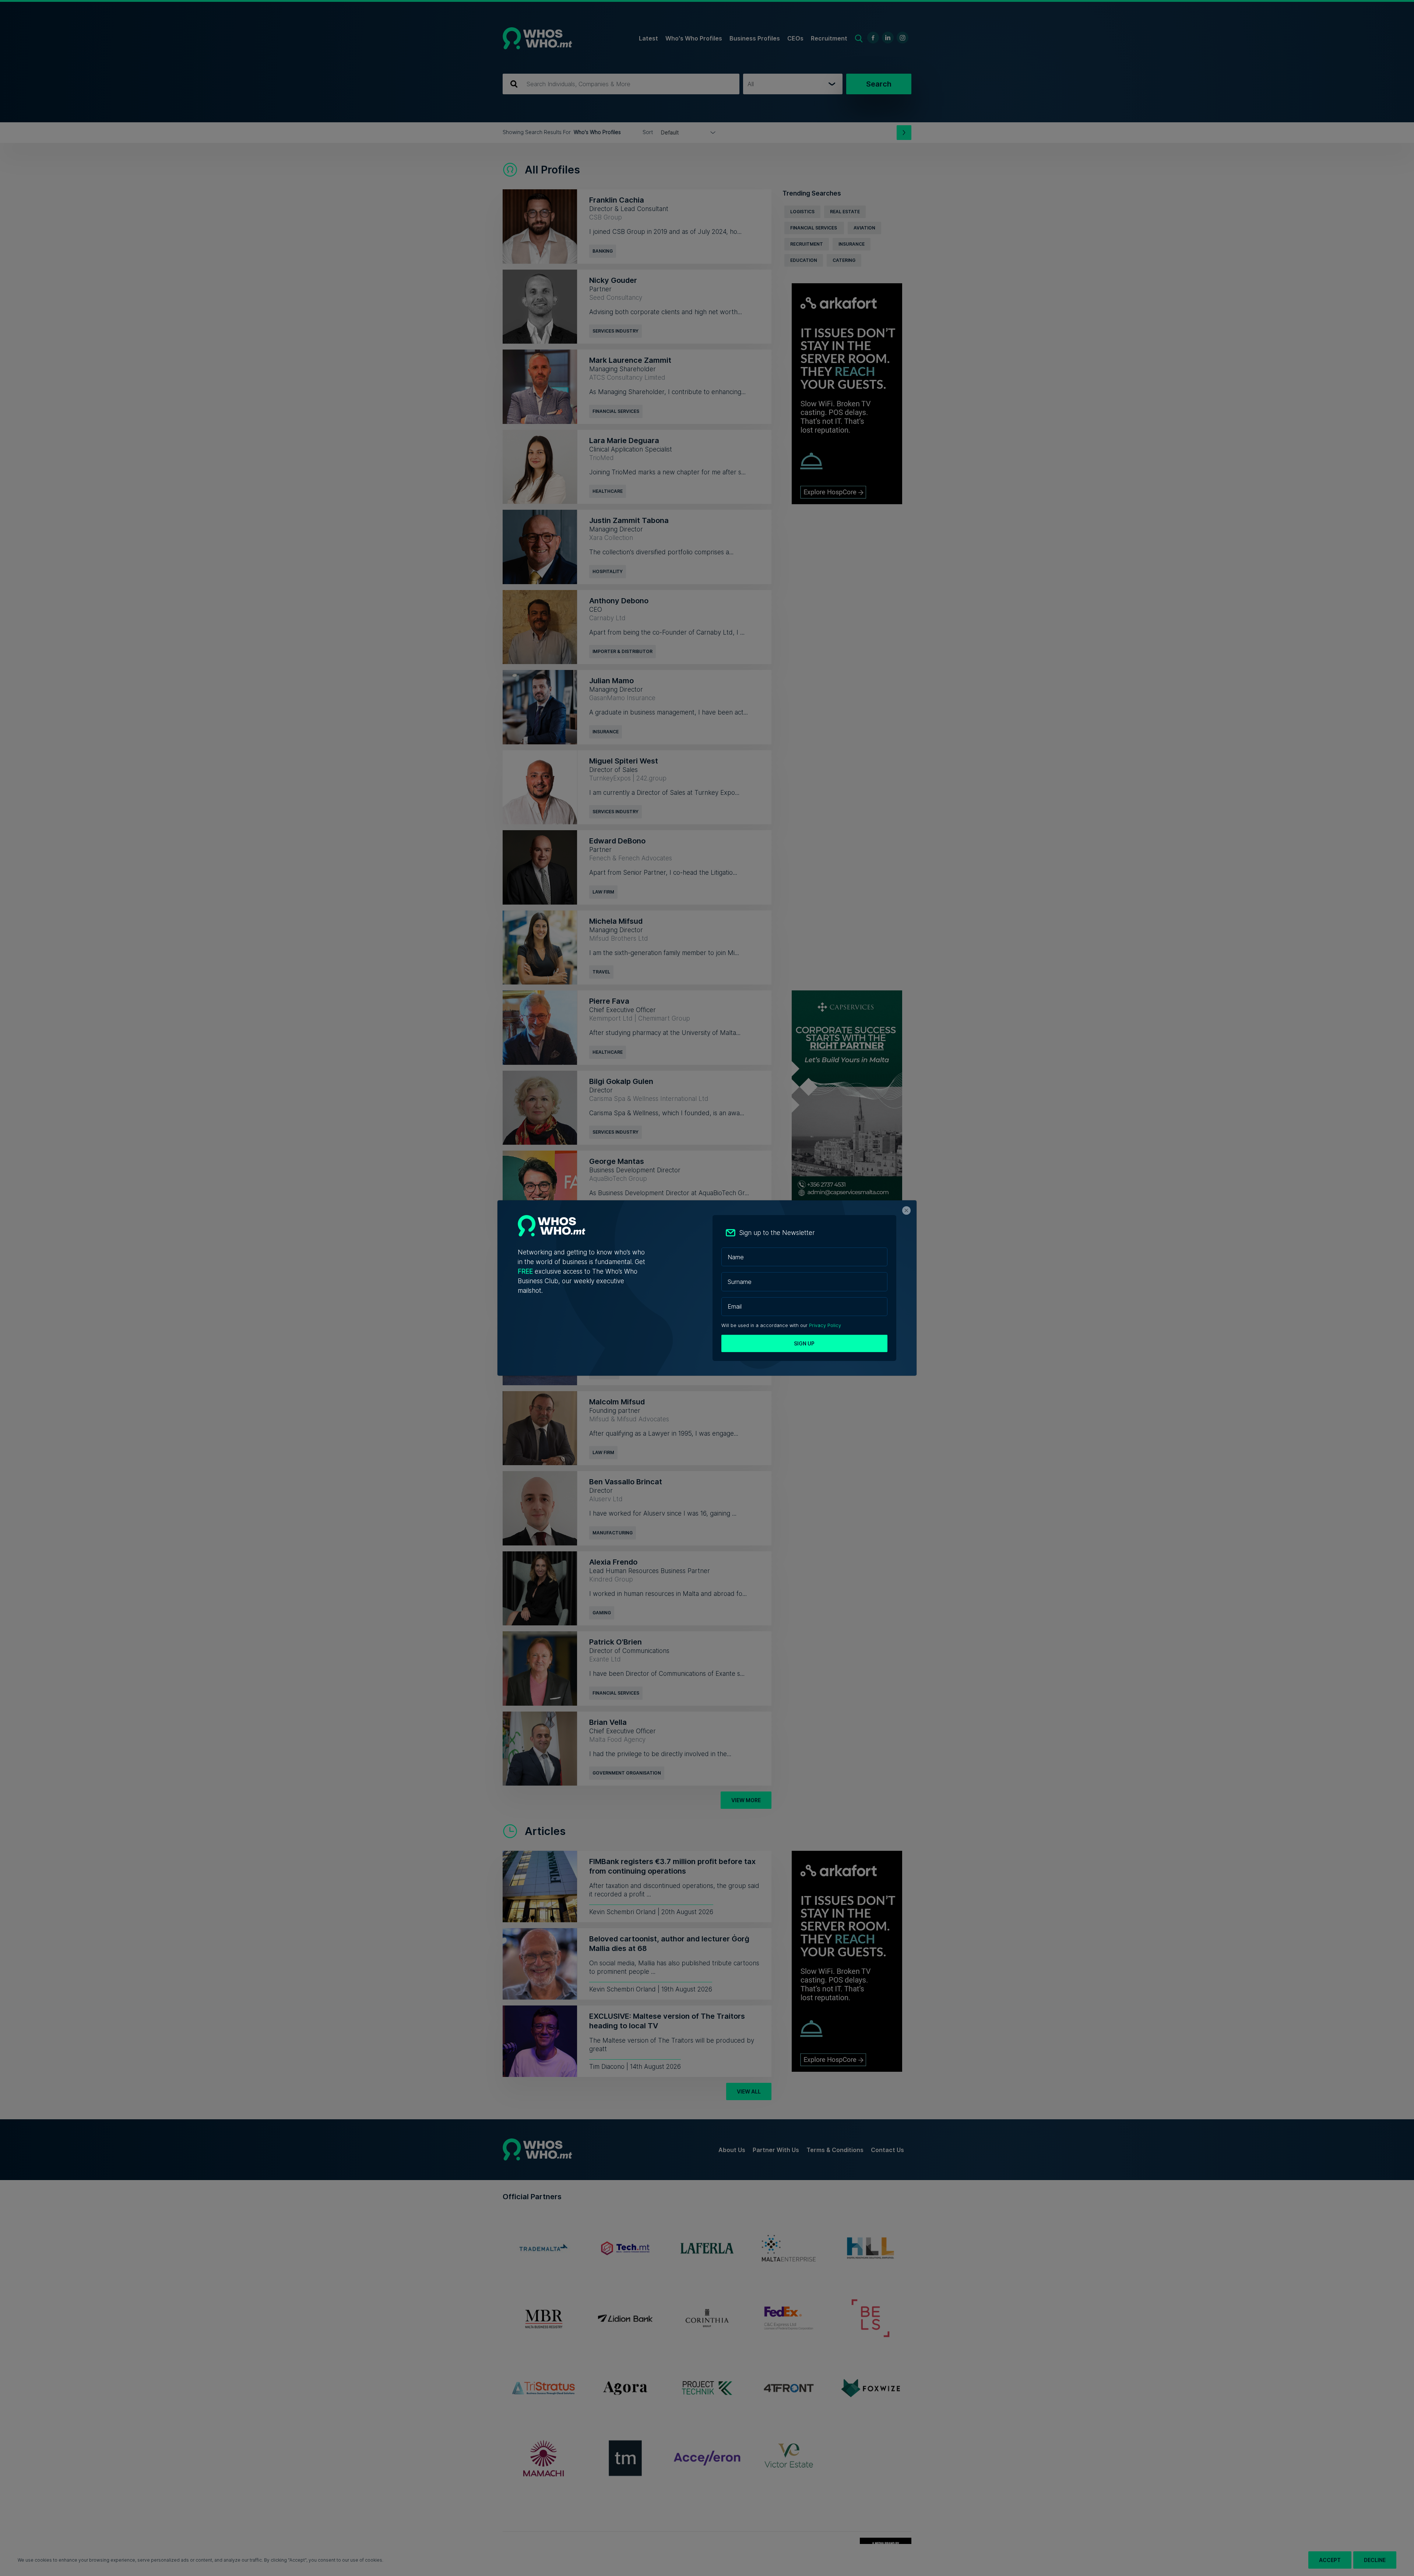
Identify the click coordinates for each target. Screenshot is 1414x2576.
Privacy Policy (825, 1325)
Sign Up (804, 1343)
